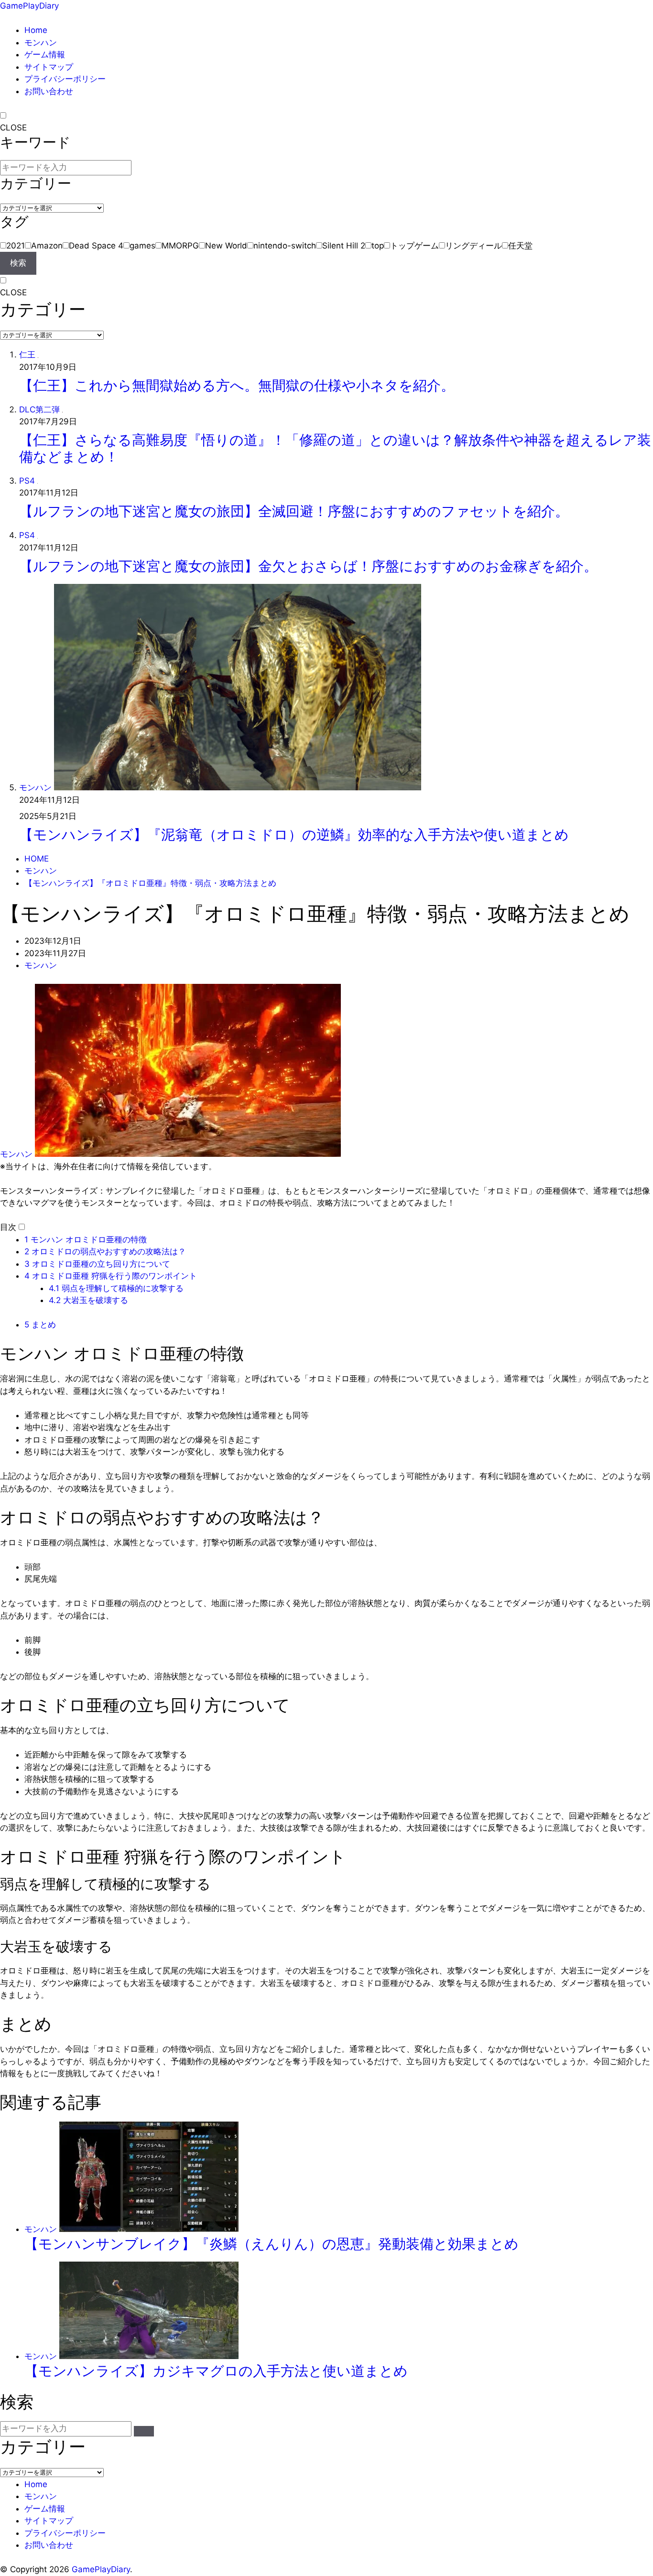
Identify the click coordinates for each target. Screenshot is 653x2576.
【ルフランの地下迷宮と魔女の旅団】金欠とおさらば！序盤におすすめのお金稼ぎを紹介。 (308, 566)
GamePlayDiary (29, 6)
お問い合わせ (49, 91)
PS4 (27, 481)
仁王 (27, 355)
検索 (18, 263)
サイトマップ (49, 67)
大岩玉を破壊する (88, 1300)
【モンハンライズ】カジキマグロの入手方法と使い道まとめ (216, 2371)
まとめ (40, 1325)
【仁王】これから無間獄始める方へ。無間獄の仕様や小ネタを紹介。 (237, 385)
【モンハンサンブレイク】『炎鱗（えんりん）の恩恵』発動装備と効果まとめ (272, 2244)
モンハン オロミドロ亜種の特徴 (86, 1239)
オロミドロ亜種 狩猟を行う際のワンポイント (111, 1276)
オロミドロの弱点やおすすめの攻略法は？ (105, 1251)
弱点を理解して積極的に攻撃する (116, 1288)
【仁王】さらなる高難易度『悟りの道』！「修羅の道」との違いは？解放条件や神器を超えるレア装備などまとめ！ (335, 448)
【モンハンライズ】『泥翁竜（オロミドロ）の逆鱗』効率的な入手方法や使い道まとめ (294, 835)
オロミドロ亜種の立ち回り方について (97, 1264)
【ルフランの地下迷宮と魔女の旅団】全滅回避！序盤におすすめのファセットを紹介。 (294, 511)
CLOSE (13, 128)
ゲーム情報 (45, 54)
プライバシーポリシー (65, 79)
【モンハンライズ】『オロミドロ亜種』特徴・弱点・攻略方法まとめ (150, 883)
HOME (37, 859)
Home (36, 30)
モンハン (41, 43)
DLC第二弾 (39, 410)
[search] (144, 2431)
